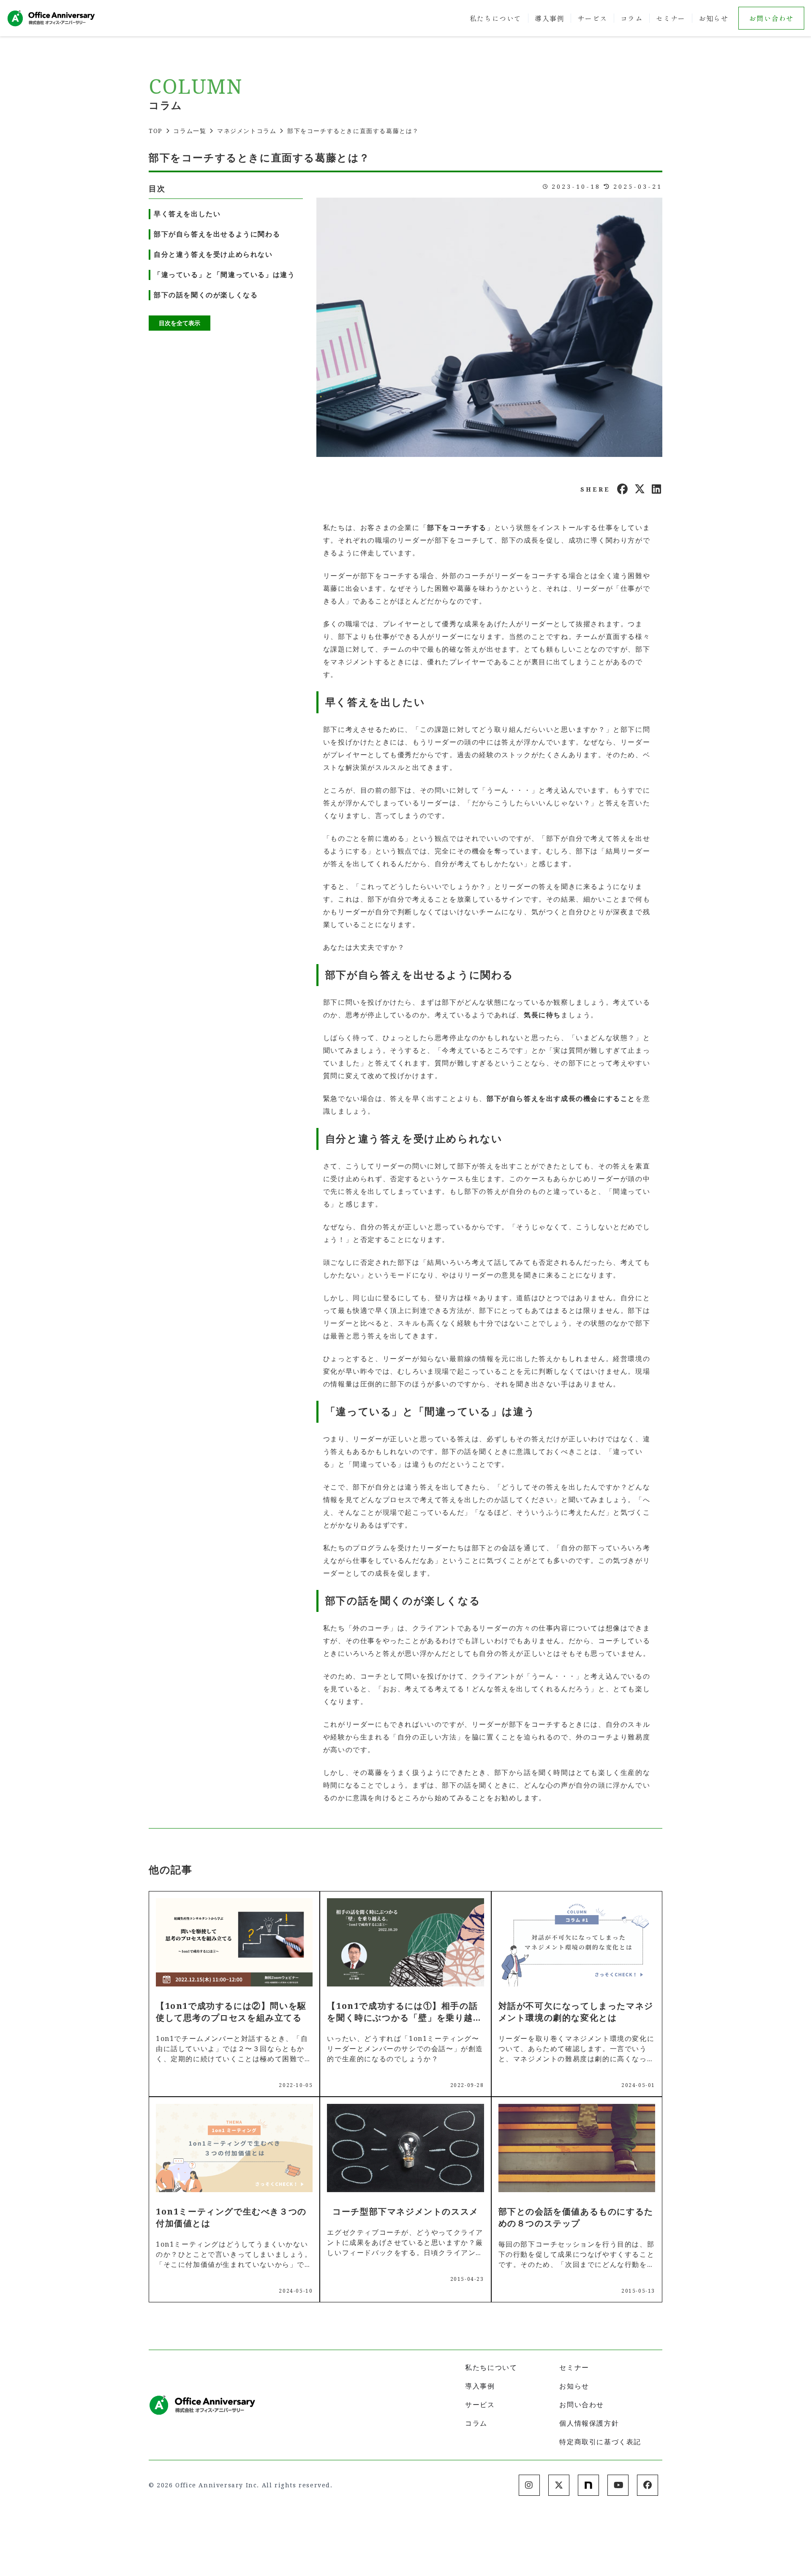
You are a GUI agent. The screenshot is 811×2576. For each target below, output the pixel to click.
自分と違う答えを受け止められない (213, 254)
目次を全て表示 (180, 323)
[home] (51, 18)
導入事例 (550, 18)
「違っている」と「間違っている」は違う (224, 275)
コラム (632, 18)
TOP (156, 131)
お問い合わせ (771, 18)
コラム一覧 (190, 131)
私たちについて (496, 18)
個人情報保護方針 (589, 2423)
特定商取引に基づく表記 (600, 2442)
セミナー (671, 18)
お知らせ (713, 18)
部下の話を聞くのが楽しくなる (206, 295)
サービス (592, 18)
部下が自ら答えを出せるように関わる (217, 234)
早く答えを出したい (187, 214)
